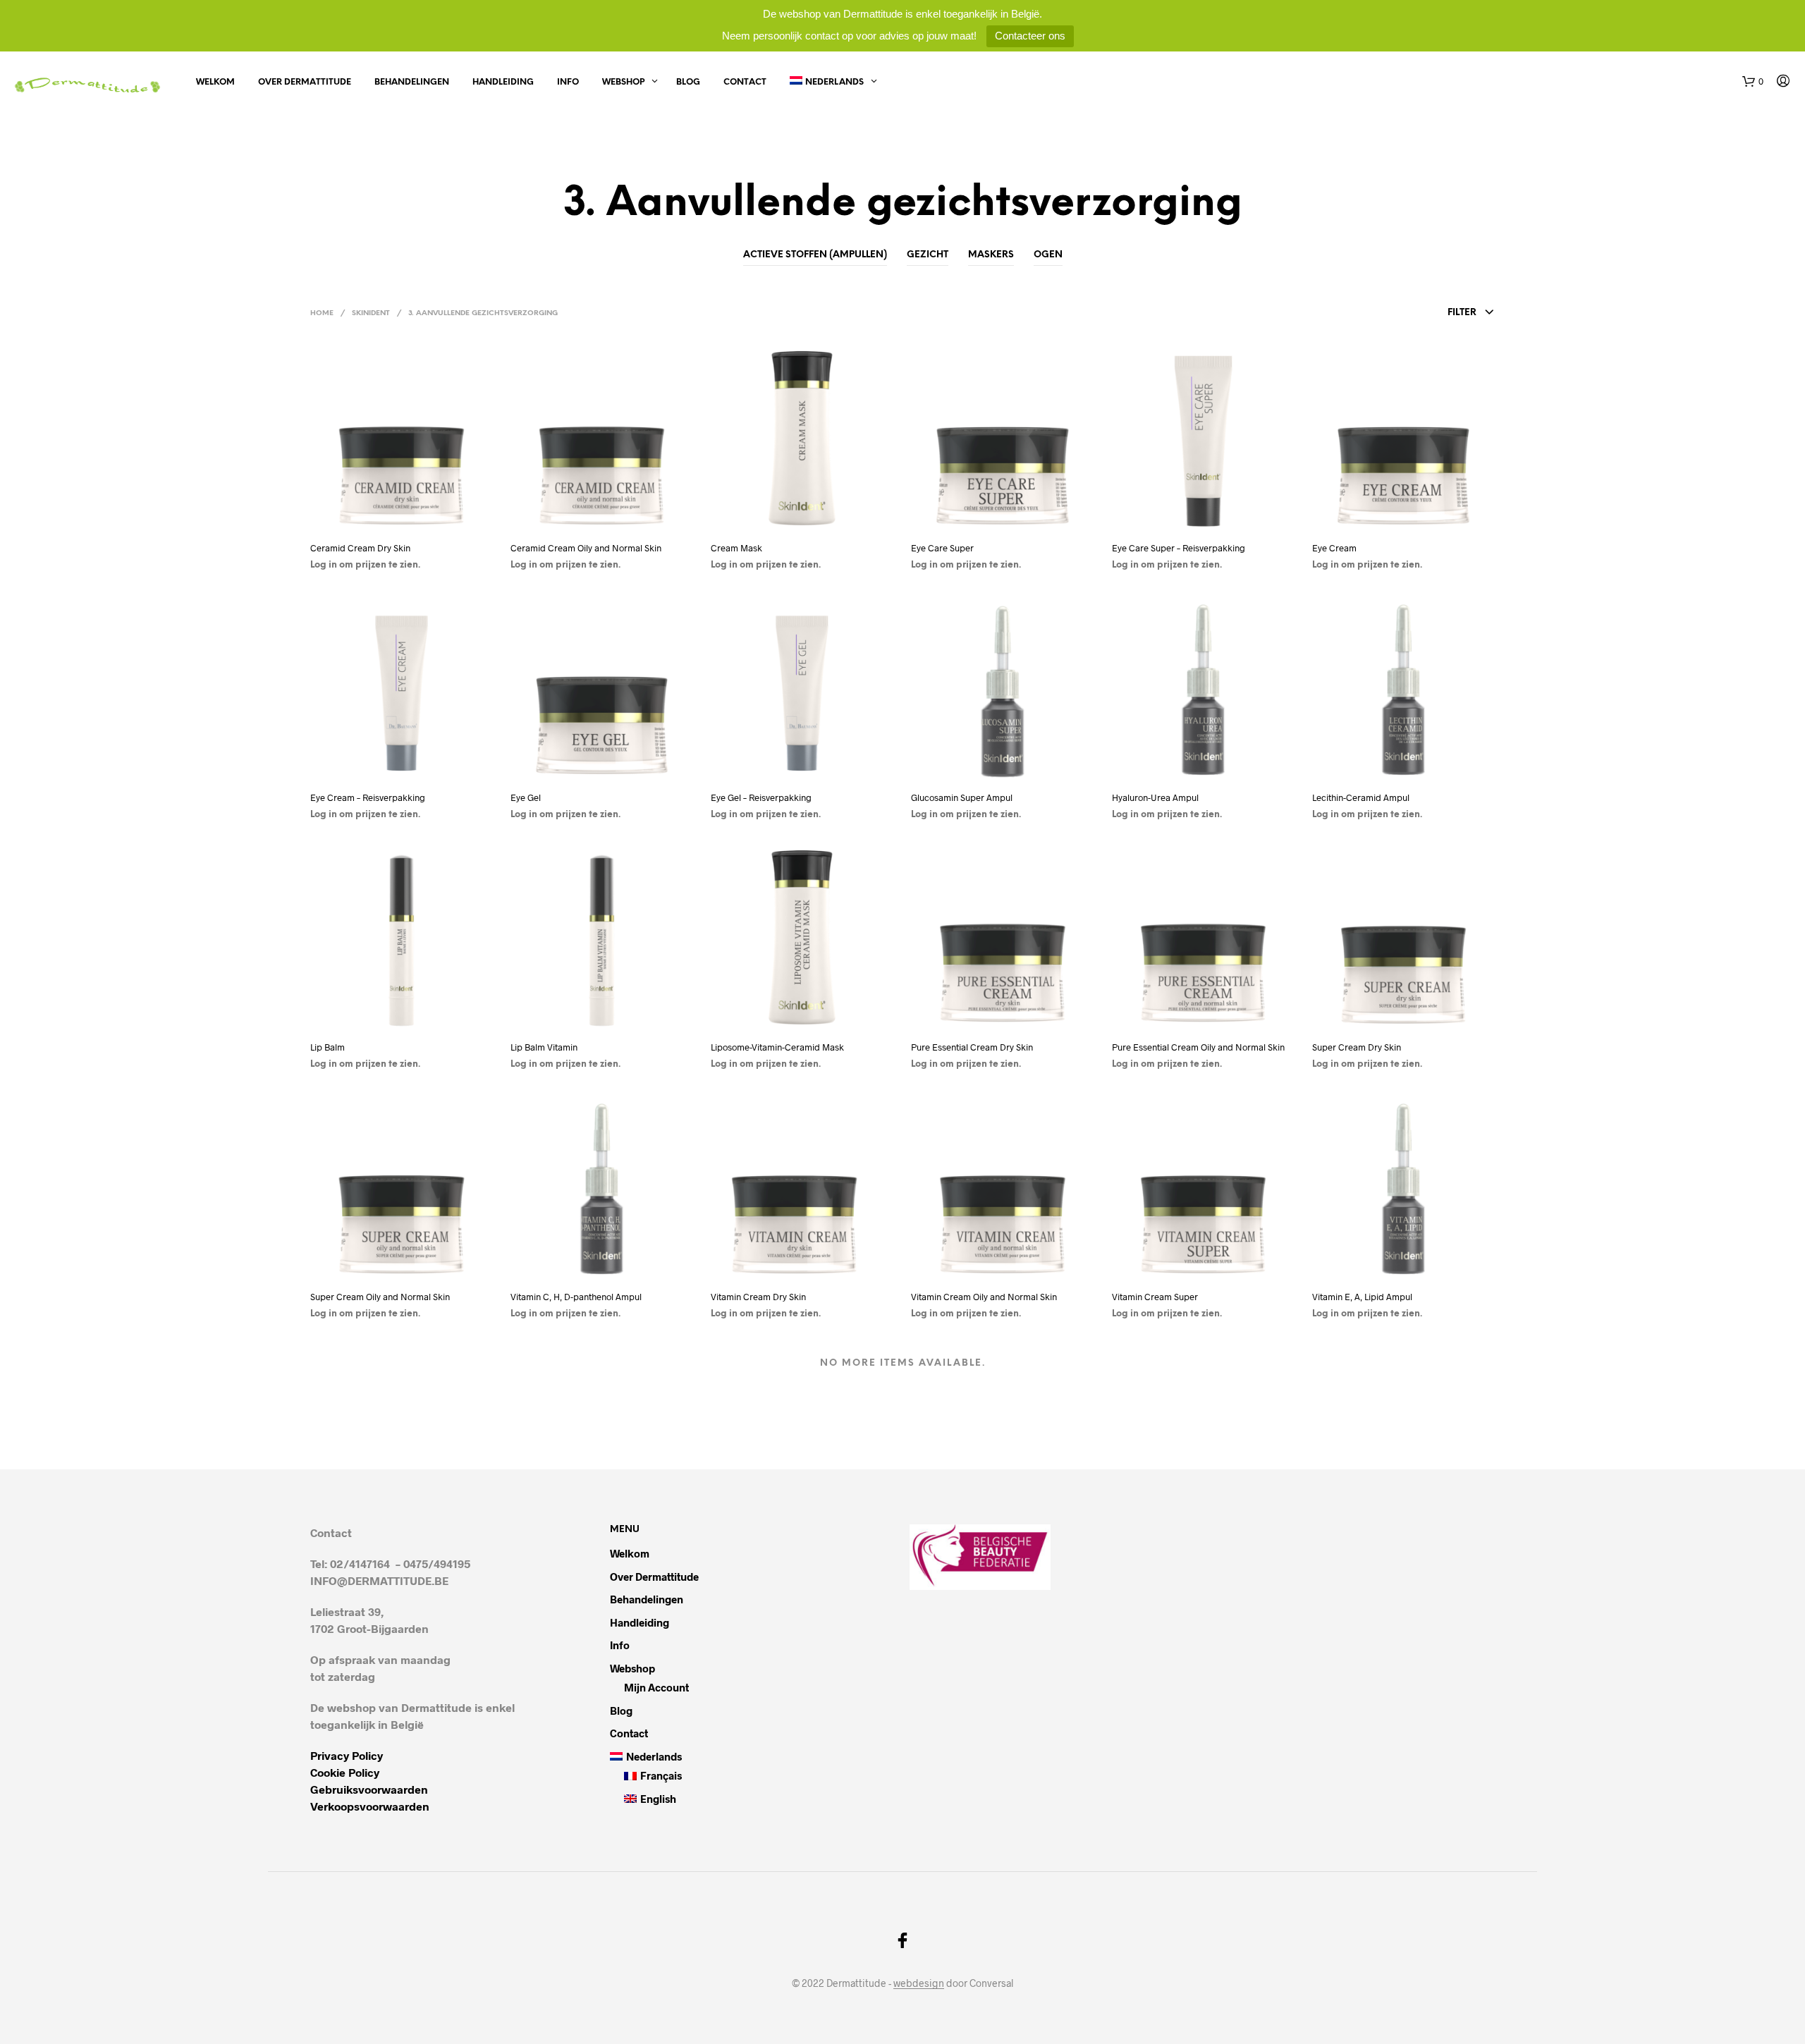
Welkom (215, 82)
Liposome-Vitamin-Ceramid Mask (777, 1047)
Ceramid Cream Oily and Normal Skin (586, 548)
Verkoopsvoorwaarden (370, 1806)
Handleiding (503, 82)
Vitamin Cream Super (1155, 1297)
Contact (745, 82)
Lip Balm (328, 1047)
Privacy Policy (347, 1755)
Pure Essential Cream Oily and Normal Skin (1198, 1047)
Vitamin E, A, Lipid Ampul (1362, 1297)
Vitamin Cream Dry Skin (758, 1297)
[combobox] (1394, 313)
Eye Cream (1334, 548)
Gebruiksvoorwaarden (369, 1789)
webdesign (919, 1983)
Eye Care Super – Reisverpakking (1179, 548)
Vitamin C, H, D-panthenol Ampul (576, 1297)
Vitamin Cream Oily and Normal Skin (984, 1297)
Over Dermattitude (305, 82)
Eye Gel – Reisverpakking (761, 797)
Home (322, 313)
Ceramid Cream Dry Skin (360, 548)
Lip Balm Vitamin (544, 1047)
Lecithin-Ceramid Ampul (1361, 797)
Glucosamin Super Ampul (962, 797)
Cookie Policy (345, 1772)
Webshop (623, 82)
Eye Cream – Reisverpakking (368, 797)
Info (568, 82)
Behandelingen (412, 82)
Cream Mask (736, 548)
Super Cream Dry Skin (1357, 1047)
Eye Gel (526, 797)
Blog (688, 82)
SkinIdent (371, 313)
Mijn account (656, 1687)
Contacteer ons (1030, 36)
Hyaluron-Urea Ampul (1155, 797)
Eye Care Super (943, 548)
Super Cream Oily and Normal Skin (380, 1297)
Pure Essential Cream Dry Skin (972, 1047)
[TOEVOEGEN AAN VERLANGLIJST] (402, 519)
